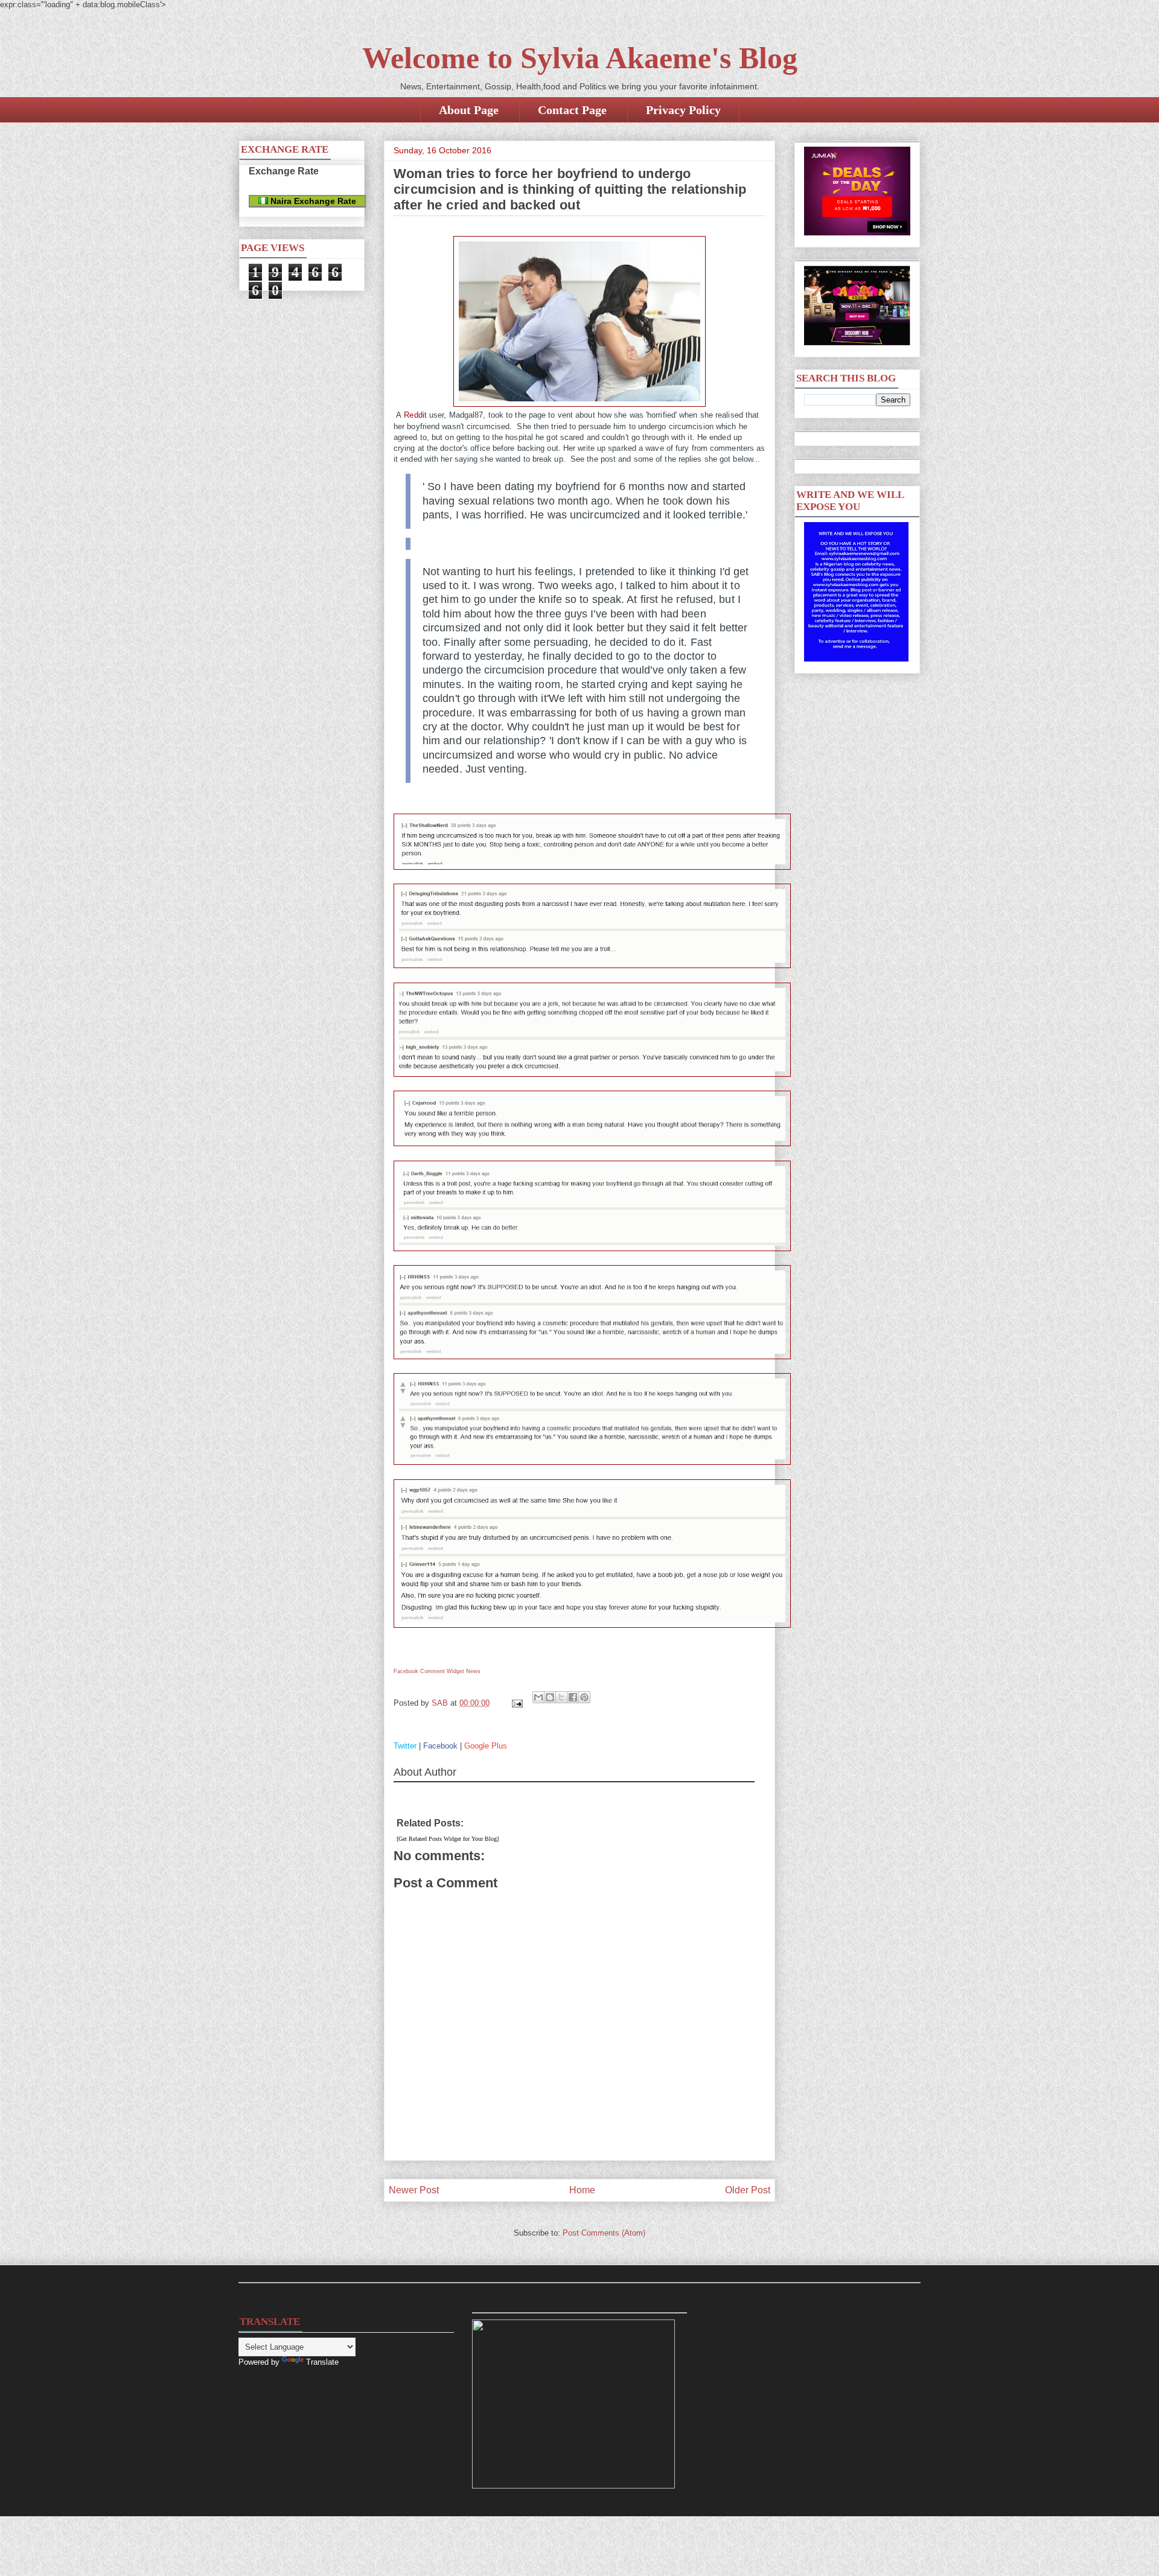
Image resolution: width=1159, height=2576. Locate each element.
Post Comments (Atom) (604, 2233)
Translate (322, 2362)
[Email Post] (516, 1703)
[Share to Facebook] (573, 1697)
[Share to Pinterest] (584, 1697)
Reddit (415, 415)
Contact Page (572, 110)
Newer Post (414, 2190)
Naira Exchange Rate (312, 201)
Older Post (748, 2190)
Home (582, 2190)
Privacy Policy (683, 110)
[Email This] (538, 1697)
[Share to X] (561, 1697)
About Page (469, 110)
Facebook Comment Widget (429, 1671)
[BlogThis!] (550, 1697)
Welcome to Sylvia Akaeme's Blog (580, 58)
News (473, 1671)
